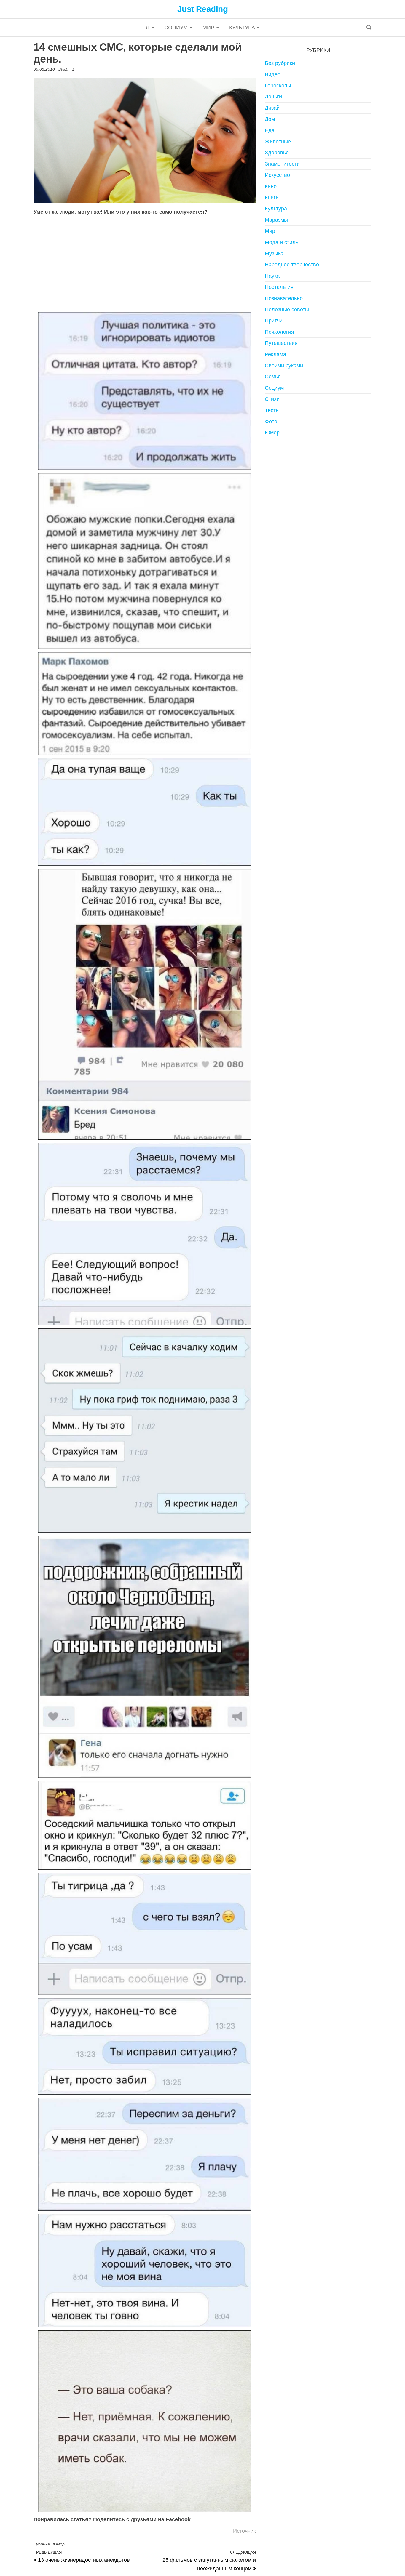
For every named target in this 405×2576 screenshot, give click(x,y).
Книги (272, 198)
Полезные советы (287, 310)
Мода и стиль (282, 242)
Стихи (272, 399)
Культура (243, 28)
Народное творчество (292, 265)
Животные (278, 142)
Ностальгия (279, 287)
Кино (271, 186)
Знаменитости (282, 164)
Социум (177, 28)
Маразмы (276, 220)
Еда (270, 130)
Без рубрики (280, 63)
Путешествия (281, 343)
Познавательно (284, 298)
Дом (270, 119)
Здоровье (277, 153)
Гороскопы (278, 86)
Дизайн (274, 108)
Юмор (59, 2544)
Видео (273, 74)
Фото (271, 422)
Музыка (274, 254)
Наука (272, 276)
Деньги (273, 97)
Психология (279, 332)
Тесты (272, 410)
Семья (273, 377)
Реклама (275, 354)
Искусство (277, 175)
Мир (209, 28)
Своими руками (284, 366)
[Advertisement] (145, 264)
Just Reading (203, 9)
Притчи (274, 321)
